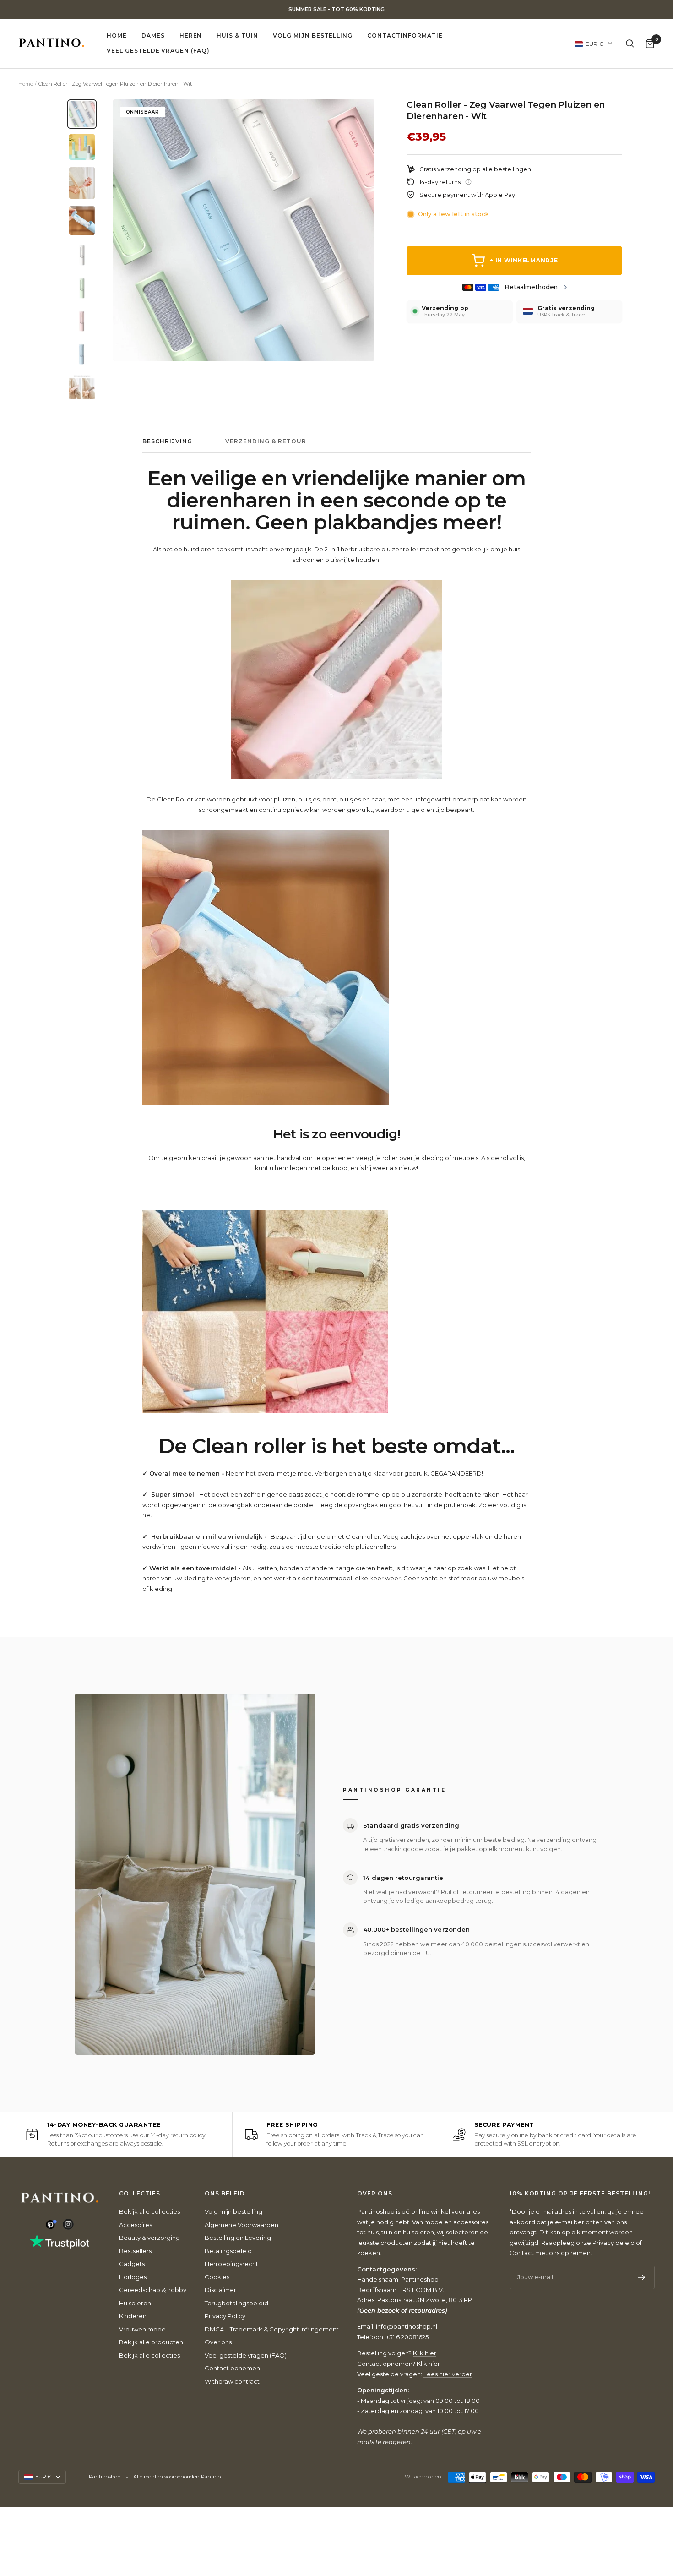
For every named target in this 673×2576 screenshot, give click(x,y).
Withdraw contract (232, 2381)
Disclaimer (220, 2290)
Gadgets (132, 2264)
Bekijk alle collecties (149, 2211)
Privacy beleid (613, 2243)
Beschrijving (167, 441)
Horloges (133, 2277)
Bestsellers (135, 2251)
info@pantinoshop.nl (407, 2326)
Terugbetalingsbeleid (236, 2303)
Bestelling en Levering (238, 2238)
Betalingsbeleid (228, 2251)
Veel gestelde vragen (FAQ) (158, 51)
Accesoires (136, 2225)
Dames (153, 35)
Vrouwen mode (142, 2329)
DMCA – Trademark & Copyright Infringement (272, 2329)
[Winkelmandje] (650, 43)
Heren (191, 35)
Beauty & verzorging (149, 2238)
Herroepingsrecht (231, 2264)
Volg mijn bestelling (313, 35)
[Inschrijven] (642, 2277)
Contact (522, 2253)
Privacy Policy (225, 2316)
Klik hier (425, 2353)
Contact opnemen (232, 2368)
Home (117, 35)
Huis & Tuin (237, 35)
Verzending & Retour (266, 441)
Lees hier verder (448, 2374)
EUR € (594, 43)
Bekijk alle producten (151, 2342)
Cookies (217, 2277)
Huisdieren (135, 2303)
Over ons (218, 2342)
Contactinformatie (405, 35)
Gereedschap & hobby (153, 2290)
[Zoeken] (630, 44)
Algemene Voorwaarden (242, 2225)
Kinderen (133, 2316)
